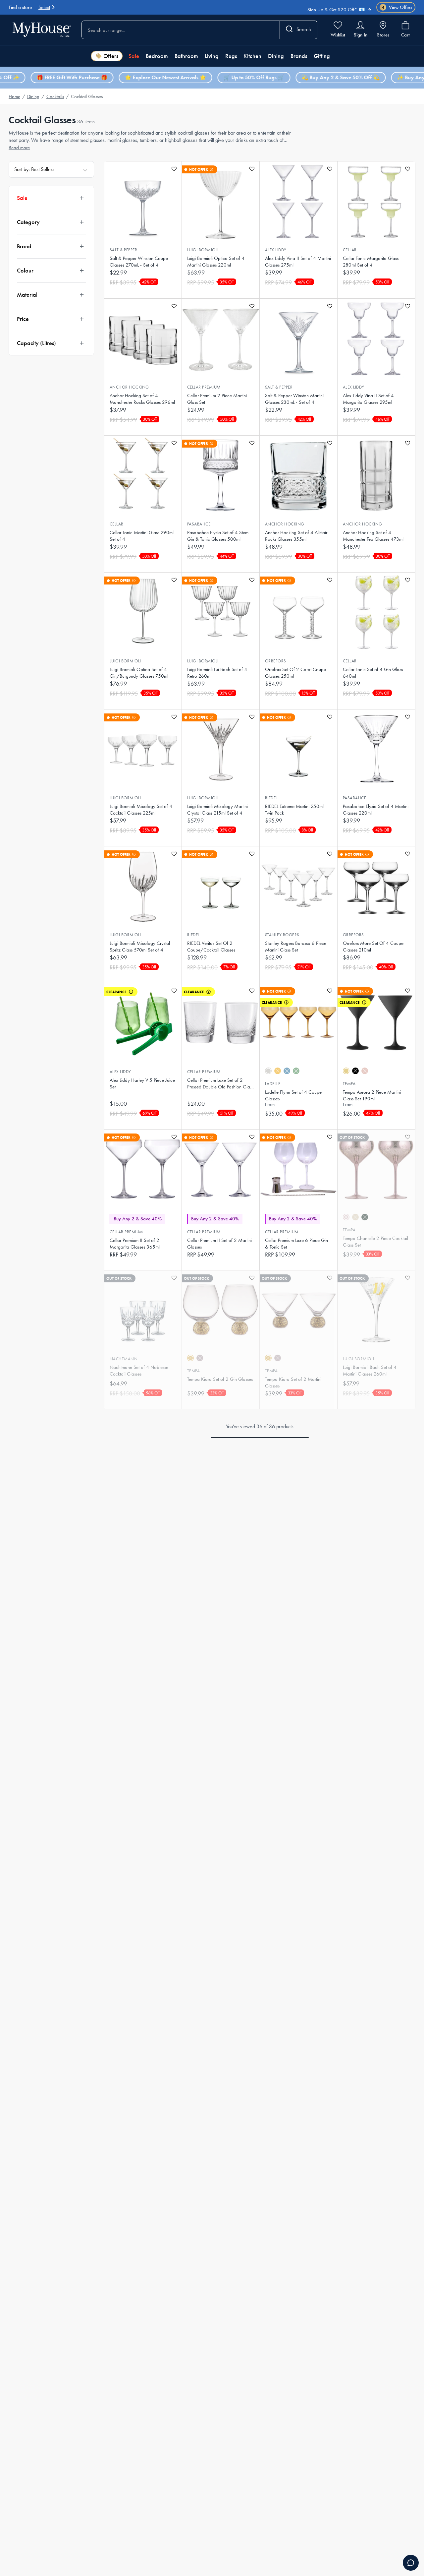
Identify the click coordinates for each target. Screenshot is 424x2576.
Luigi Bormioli (203, 250)
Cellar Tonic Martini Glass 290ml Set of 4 (142, 536)
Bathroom (186, 56)
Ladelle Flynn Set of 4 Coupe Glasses (293, 1095)
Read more (19, 148)
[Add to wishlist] (174, 169)
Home (14, 96)
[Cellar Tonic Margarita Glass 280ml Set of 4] (376, 201)
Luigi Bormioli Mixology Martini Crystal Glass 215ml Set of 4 (217, 810)
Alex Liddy (276, 250)
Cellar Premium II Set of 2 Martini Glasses (219, 1244)
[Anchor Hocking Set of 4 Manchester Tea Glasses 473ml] (376, 475)
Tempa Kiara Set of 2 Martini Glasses (293, 1382)
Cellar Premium (204, 387)
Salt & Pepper (123, 250)
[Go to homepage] (42, 30)
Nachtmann (124, 1359)
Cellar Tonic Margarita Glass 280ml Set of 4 (371, 262)
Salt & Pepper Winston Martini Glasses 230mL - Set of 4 (294, 399)
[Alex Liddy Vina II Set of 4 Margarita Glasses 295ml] (376, 338)
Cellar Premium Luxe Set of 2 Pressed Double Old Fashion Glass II (220, 1084)
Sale (134, 56)
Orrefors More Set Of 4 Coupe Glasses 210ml (373, 947)
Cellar (350, 250)
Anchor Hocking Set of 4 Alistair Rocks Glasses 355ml (296, 536)
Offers (111, 56)
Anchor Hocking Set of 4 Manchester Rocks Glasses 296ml (142, 399)
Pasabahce (199, 524)
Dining (276, 56)
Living (212, 56)
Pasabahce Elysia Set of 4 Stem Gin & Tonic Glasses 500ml (218, 536)
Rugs (231, 56)
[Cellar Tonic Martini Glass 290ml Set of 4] (143, 475)
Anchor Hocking (129, 387)
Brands (299, 56)
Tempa (349, 1084)
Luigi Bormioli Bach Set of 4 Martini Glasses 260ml (370, 1371)
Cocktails (55, 96)
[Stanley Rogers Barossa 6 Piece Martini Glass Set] (298, 886)
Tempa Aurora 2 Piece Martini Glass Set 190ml (372, 1095)
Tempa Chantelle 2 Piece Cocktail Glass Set (375, 1242)
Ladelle (273, 1084)
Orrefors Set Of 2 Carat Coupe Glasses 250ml (295, 673)
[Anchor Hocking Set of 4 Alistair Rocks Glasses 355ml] (298, 475)
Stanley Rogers (282, 935)
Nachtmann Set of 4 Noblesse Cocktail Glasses (139, 1371)
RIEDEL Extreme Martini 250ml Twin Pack (294, 810)
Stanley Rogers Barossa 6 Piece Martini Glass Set (296, 947)
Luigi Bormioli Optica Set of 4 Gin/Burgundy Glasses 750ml (139, 673)
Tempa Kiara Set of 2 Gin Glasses (220, 1379)
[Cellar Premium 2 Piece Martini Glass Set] (221, 338)
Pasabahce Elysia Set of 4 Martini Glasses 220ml (376, 810)
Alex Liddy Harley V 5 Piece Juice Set (142, 1083)
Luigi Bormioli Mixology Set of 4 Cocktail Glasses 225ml (141, 810)
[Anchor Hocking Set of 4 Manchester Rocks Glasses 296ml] (143, 338)
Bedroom (157, 56)
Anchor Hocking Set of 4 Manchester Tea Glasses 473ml (373, 536)
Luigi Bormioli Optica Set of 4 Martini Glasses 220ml (216, 262)
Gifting (322, 56)
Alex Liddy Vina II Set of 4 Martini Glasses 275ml (298, 262)
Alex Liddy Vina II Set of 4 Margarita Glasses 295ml (368, 399)
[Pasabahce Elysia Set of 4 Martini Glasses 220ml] (376, 749)
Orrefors (276, 661)
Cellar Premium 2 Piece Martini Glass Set (217, 399)
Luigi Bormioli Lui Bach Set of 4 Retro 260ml (217, 673)
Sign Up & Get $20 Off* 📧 (336, 5)
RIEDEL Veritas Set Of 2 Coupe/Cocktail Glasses (211, 947)
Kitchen (252, 56)
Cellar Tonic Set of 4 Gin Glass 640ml (373, 673)
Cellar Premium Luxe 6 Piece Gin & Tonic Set (296, 1244)
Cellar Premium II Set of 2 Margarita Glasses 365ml (135, 1244)
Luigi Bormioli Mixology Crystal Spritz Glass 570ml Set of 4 (140, 947)
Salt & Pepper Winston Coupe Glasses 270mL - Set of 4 (139, 262)
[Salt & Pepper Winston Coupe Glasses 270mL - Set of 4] (143, 201)
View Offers (397, 7)
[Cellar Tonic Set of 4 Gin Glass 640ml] (376, 612)
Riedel (271, 798)
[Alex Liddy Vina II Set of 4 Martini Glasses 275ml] (298, 201)
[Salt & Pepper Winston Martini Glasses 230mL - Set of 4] (298, 338)
